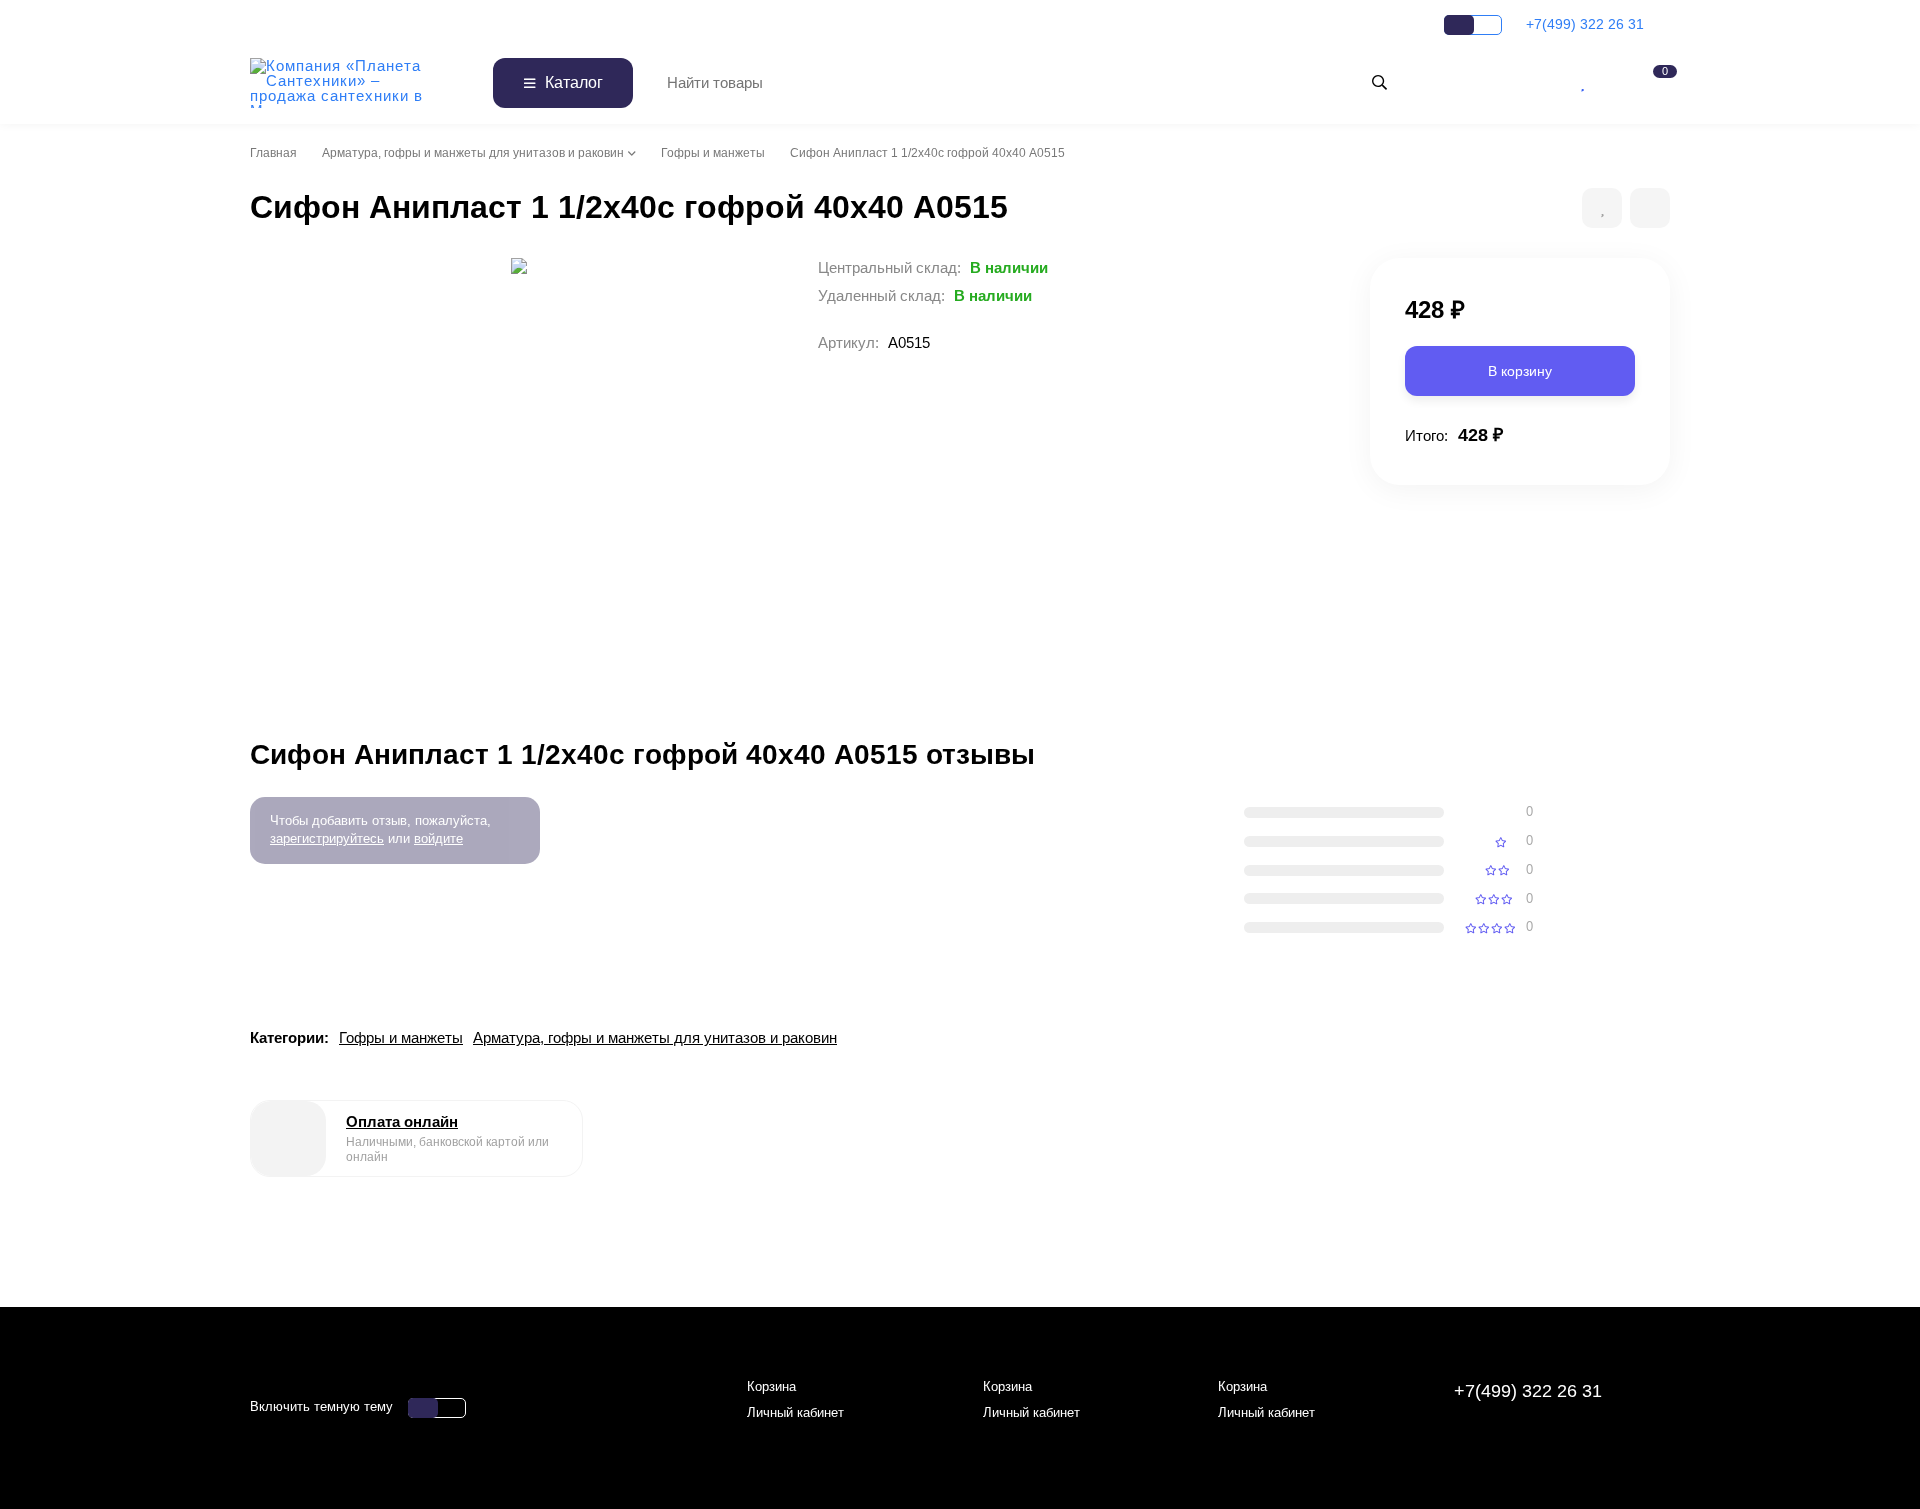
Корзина (771, 1386)
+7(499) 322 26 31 (1587, 24)
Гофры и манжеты (713, 153)
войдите (438, 838)
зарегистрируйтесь (327, 838)
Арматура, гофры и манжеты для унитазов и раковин (473, 153)
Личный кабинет (795, 1412)
